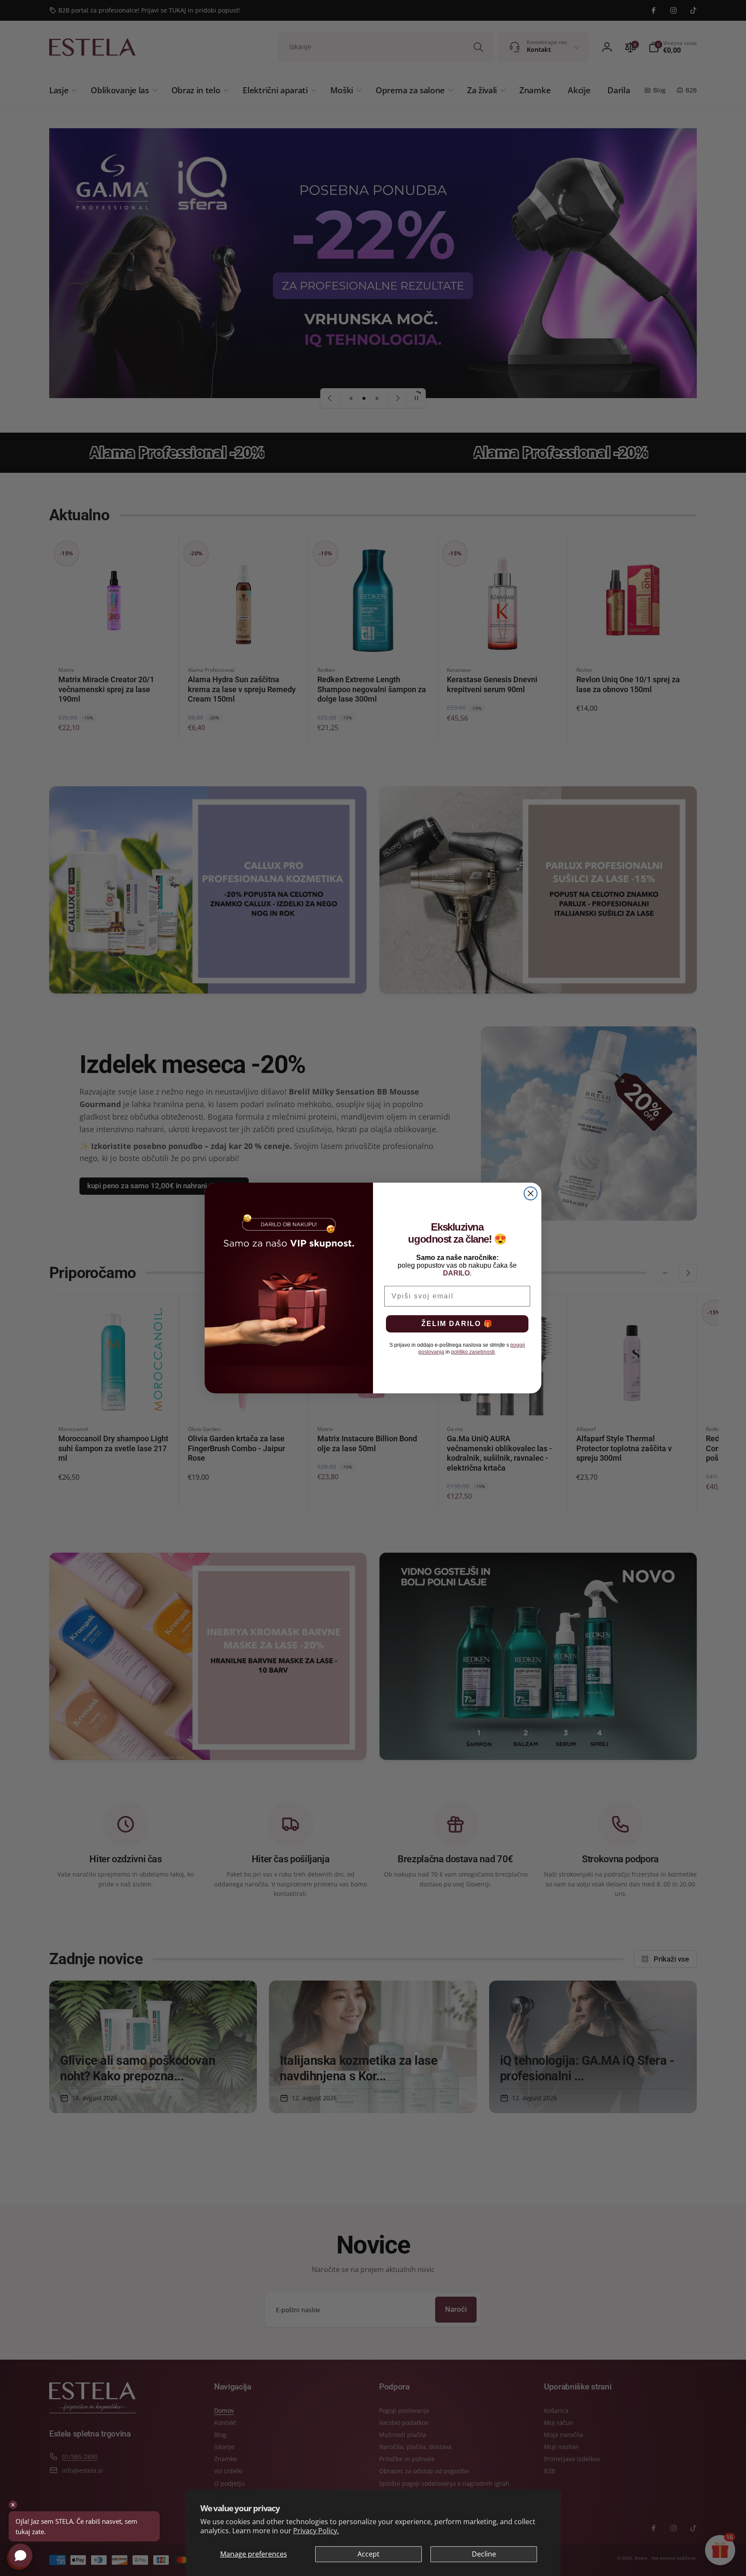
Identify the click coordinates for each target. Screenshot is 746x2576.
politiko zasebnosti (473, 1352)
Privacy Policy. (316, 2531)
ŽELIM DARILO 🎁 (457, 1324)
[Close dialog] (531, 1193)
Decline (484, 2554)
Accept (368, 2554)
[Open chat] (21, 2555)
